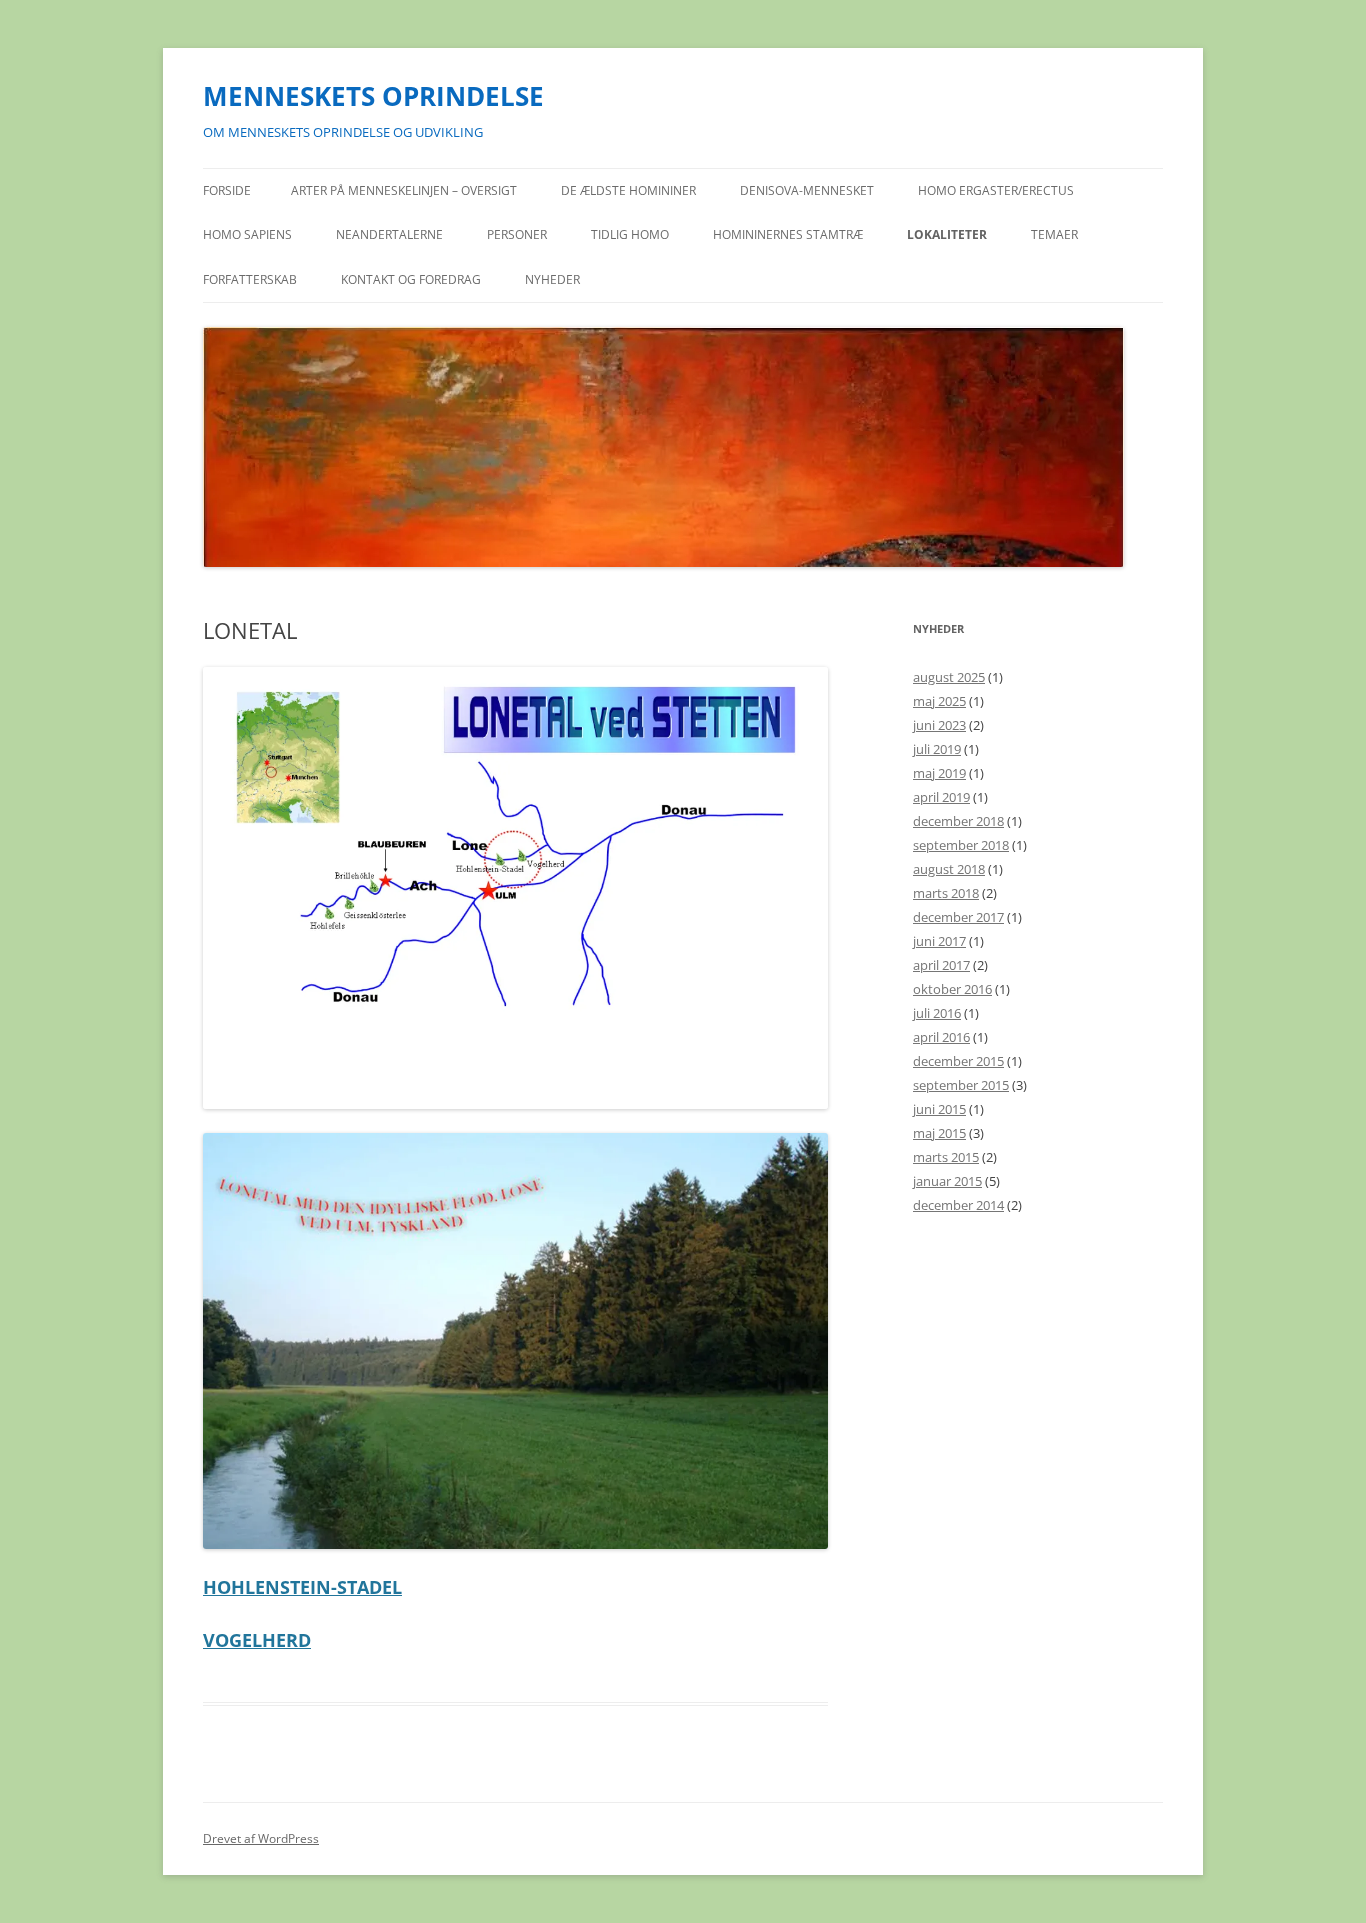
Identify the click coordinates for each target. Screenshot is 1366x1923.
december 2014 (958, 1205)
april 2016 (941, 1037)
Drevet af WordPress (261, 1838)
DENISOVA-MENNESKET (807, 190)
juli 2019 (937, 749)
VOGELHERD (257, 1640)
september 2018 (961, 845)
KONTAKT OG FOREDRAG (411, 279)
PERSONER (517, 234)
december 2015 (958, 1061)
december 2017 (958, 917)
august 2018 (949, 869)
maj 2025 (939, 701)
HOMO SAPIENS (247, 234)
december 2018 (958, 821)
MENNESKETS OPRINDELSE (373, 96)
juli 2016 (937, 1013)
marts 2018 (946, 893)
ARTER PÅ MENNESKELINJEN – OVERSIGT (404, 190)
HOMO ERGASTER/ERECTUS (996, 190)
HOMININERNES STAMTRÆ (788, 234)
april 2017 (941, 965)
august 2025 (949, 677)
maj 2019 (939, 773)
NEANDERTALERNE (389, 234)
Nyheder (552, 279)
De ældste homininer (628, 190)
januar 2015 (947, 1181)
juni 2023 (939, 725)
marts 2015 (946, 1157)
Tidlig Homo (630, 234)
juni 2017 (939, 941)
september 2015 (961, 1085)
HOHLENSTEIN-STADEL (302, 1587)
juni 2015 (939, 1109)
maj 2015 (939, 1133)
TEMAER (1054, 234)
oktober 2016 (952, 989)
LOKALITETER (947, 234)
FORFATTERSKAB (250, 279)
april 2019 (941, 797)
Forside (227, 190)
